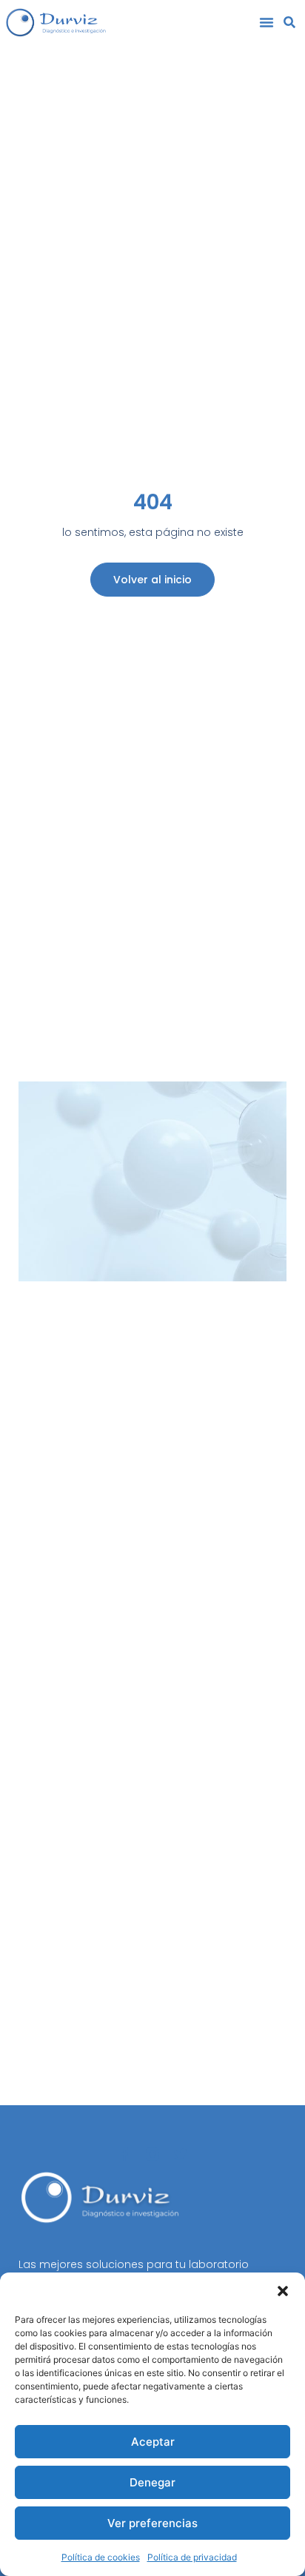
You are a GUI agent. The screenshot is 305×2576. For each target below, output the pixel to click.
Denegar (152, 2482)
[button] (283, 2291)
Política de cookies (101, 2557)
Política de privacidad (192, 2557)
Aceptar (153, 2442)
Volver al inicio (152, 580)
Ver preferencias (152, 2523)
